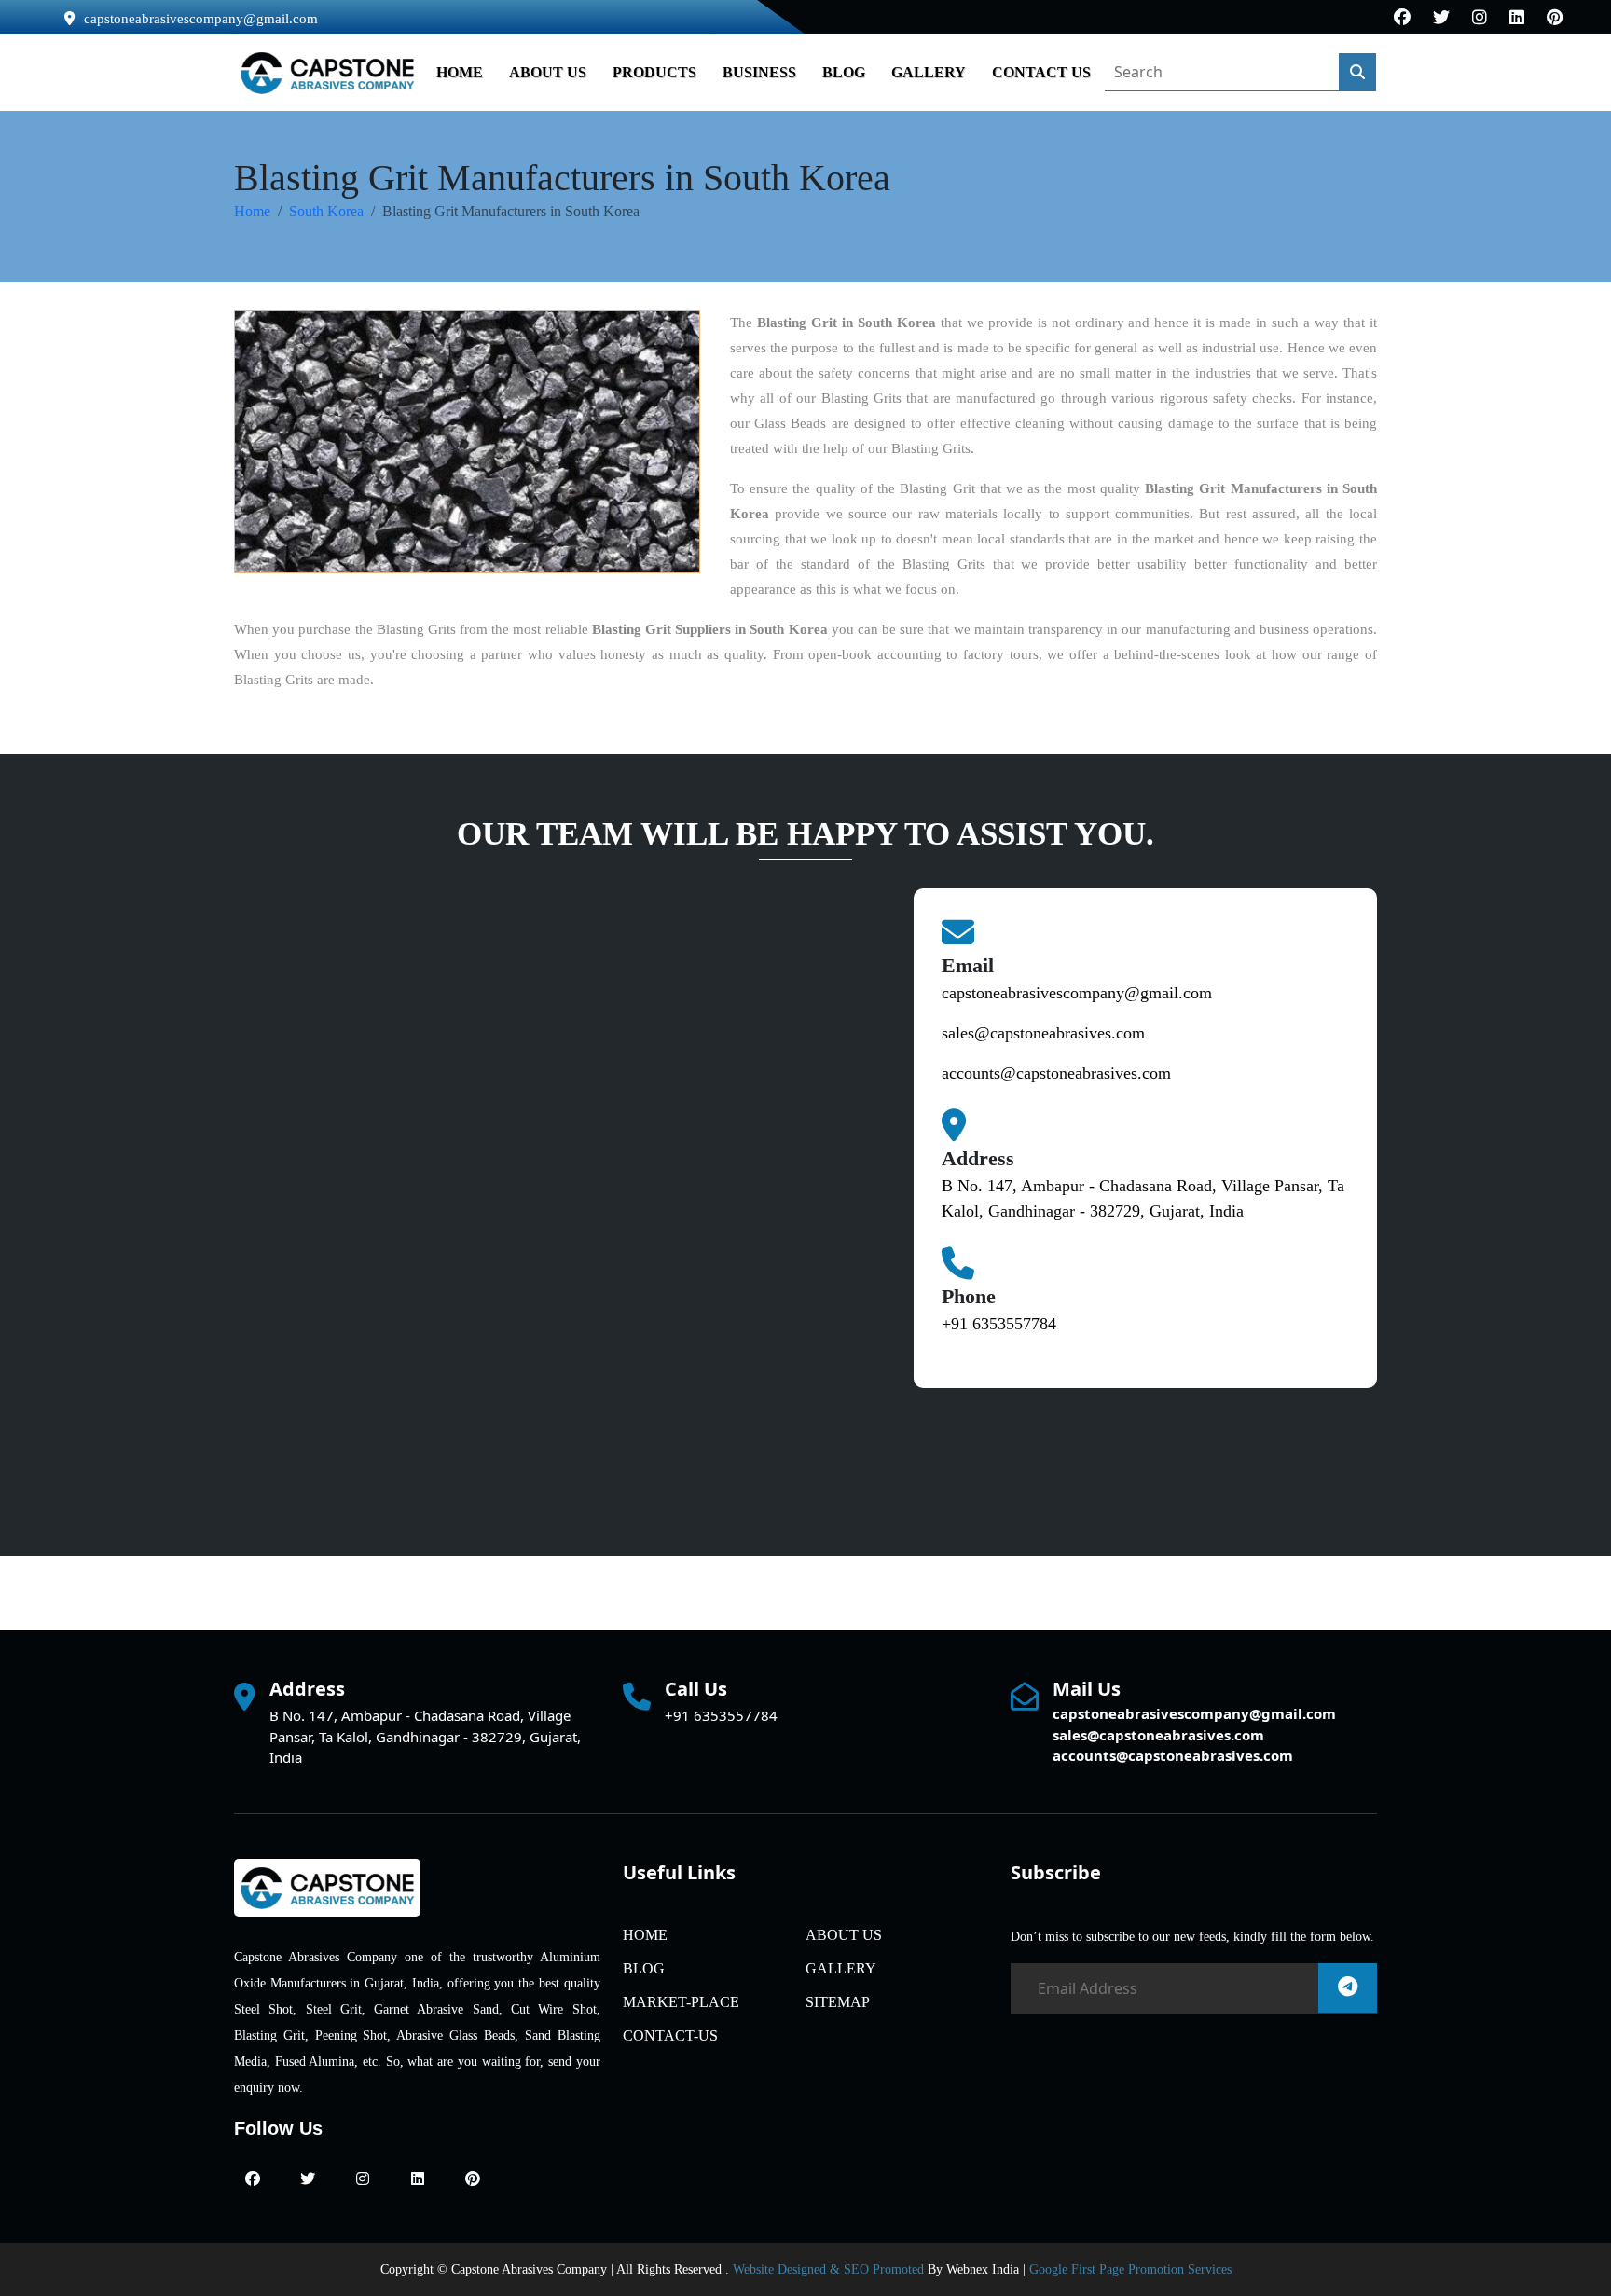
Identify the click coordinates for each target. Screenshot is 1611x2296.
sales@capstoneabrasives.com (1043, 1033)
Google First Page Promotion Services (1130, 2269)
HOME (460, 72)
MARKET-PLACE (681, 2002)
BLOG (844, 72)
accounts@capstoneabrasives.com (1056, 1073)
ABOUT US (548, 72)
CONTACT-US (670, 2035)
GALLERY (929, 72)
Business (759, 72)
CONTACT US (1041, 72)
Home (252, 211)
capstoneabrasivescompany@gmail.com (201, 19)
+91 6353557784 (999, 1324)
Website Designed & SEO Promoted (828, 2269)
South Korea (326, 211)
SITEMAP (838, 2002)
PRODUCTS (654, 72)
